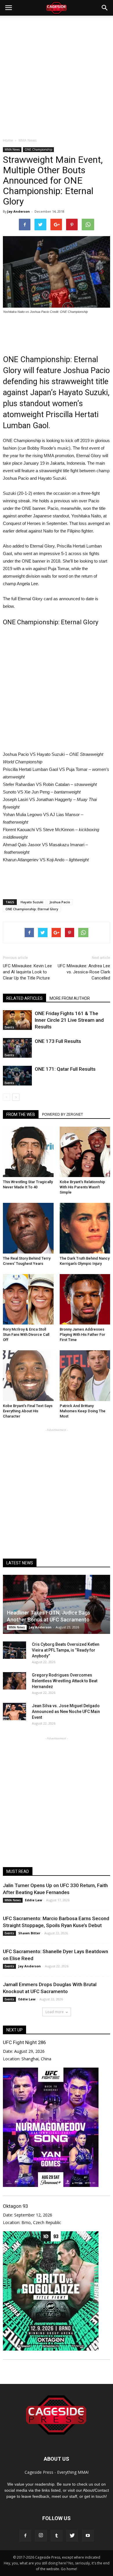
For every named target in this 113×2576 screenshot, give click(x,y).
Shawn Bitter (29, 1933)
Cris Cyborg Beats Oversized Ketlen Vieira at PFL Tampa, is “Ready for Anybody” (66, 1650)
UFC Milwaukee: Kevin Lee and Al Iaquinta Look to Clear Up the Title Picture (27, 972)
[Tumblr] (57, 2536)
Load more (55, 2012)
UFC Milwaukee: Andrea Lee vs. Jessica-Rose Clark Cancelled (84, 972)
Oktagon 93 (15, 2206)
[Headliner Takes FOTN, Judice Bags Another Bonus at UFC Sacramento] (57, 1604)
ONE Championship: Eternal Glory (32, 909)
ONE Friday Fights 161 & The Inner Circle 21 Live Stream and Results (69, 1020)
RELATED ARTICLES (24, 998)
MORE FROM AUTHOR (70, 998)
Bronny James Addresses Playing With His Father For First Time (82, 1334)
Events (9, 1027)
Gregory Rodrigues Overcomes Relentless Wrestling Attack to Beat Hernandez (65, 1681)
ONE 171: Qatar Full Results (65, 1069)
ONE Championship (38, 149)
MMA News (12, 149)
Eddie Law (33, 1900)
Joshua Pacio (60, 902)
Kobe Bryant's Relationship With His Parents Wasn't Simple (82, 1187)
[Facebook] (25, 2536)
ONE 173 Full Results (58, 1041)
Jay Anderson (19, 211)
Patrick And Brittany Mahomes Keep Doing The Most (83, 1411)
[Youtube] (88, 2536)
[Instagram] (41, 2536)
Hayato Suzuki (32, 902)
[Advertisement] (57, 75)
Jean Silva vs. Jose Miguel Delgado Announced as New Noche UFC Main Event (66, 1712)
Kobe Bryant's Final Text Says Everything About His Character (28, 1411)
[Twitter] (72, 2536)
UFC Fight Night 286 (24, 2042)
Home (8, 140)
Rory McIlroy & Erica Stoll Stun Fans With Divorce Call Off (26, 1334)
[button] (105, 8)
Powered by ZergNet (62, 1114)
